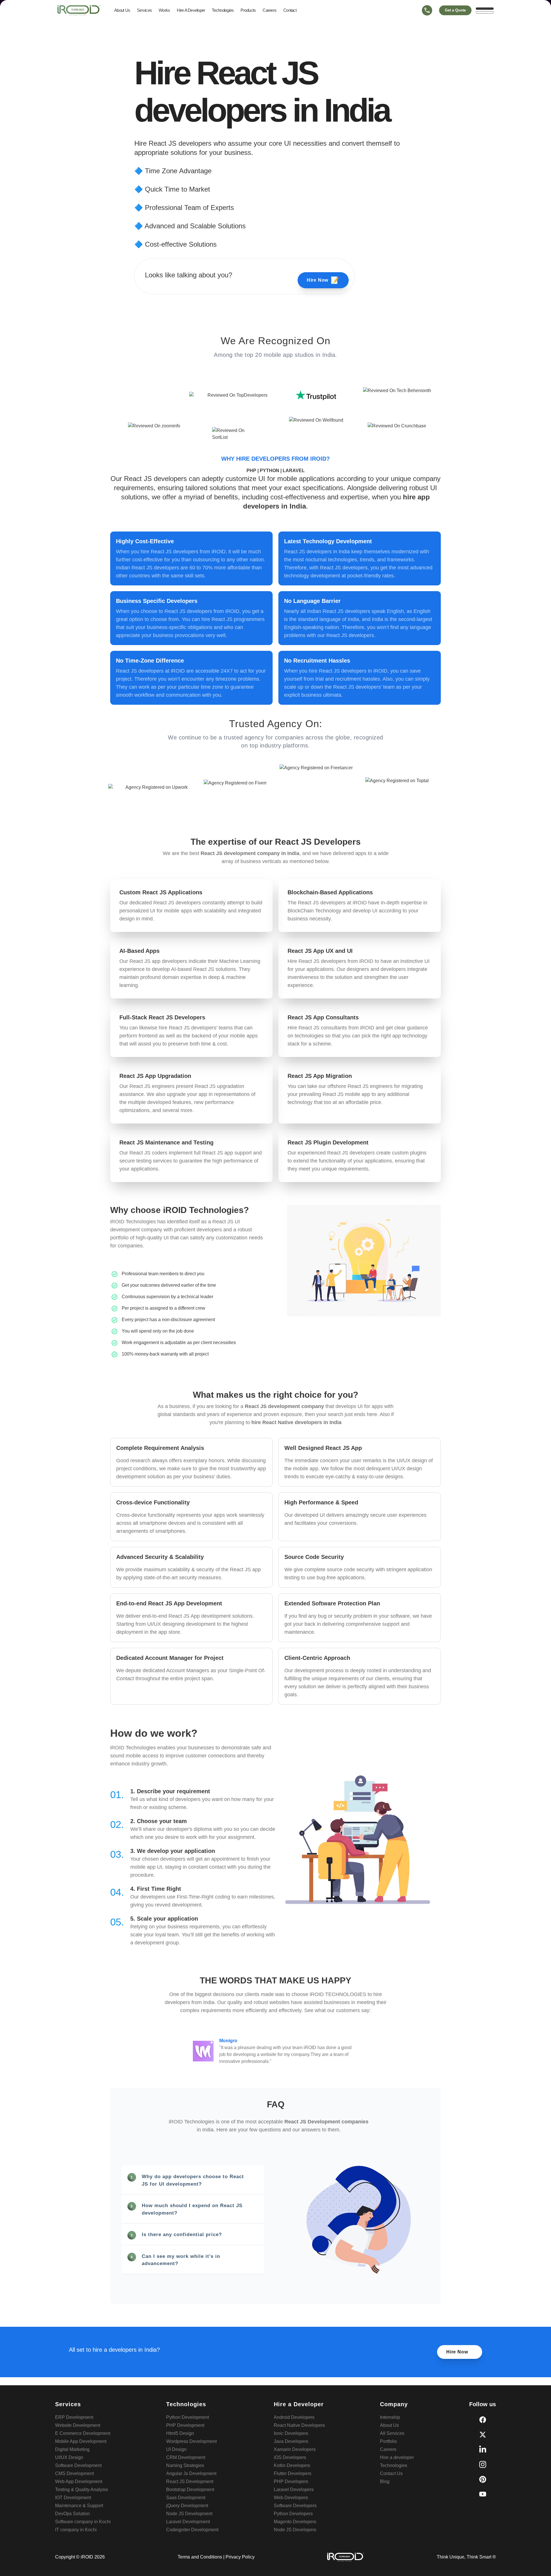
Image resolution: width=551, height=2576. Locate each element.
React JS (163, 143)
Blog (385, 2481)
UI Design (176, 2449)
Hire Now (323, 280)
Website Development (78, 2425)
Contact (290, 10)
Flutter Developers (293, 2473)
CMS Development (74, 2473)
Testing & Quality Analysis (82, 2490)
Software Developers (295, 2506)
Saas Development (186, 2498)
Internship (390, 2417)
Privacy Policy (240, 2557)
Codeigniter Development (192, 2530)
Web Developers (291, 2498)
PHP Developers (291, 2481)
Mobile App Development (81, 2441)
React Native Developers (299, 2425)
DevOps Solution (72, 2514)
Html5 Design (180, 2433)
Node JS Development (189, 2514)
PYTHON (270, 471)
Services (144, 10)
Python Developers (293, 2514)
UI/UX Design (69, 2457)
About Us (122, 10)
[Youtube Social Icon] (483, 2494)
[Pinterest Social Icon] (483, 2479)
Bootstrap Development (190, 2490)
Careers (269, 10)
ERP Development (74, 2417)
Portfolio (388, 2441)
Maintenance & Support (79, 2506)
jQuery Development (187, 2506)
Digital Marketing (72, 2449)
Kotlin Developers (292, 2465)
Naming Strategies (185, 2465)
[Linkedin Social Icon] (483, 2450)
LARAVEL (294, 471)
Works (164, 10)
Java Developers (291, 2441)
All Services (392, 2433)
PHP (252, 471)
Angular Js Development (191, 2473)
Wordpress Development (191, 2441)
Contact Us (391, 2473)
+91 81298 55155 (427, 21)
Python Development (188, 2417)
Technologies (223, 10)
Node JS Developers (295, 2530)
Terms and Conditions (200, 2557)
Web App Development (79, 2481)
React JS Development (190, 2481)
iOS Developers (290, 2457)
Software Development (78, 2465)
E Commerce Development (83, 2433)
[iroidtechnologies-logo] (79, 10)
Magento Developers (295, 2522)
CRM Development (186, 2457)
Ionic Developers (291, 2433)
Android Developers (294, 2417)
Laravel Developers (294, 2490)
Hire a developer (397, 2457)
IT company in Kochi (76, 2530)
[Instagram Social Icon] (483, 2464)
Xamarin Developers (295, 2449)
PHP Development (185, 2425)
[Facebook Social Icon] (483, 2420)
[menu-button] (485, 10)
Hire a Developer (191, 10)
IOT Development (73, 2498)
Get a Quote (455, 10)
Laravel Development (188, 2522)
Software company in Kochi (83, 2522)
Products (248, 10)
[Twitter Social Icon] (483, 2435)
